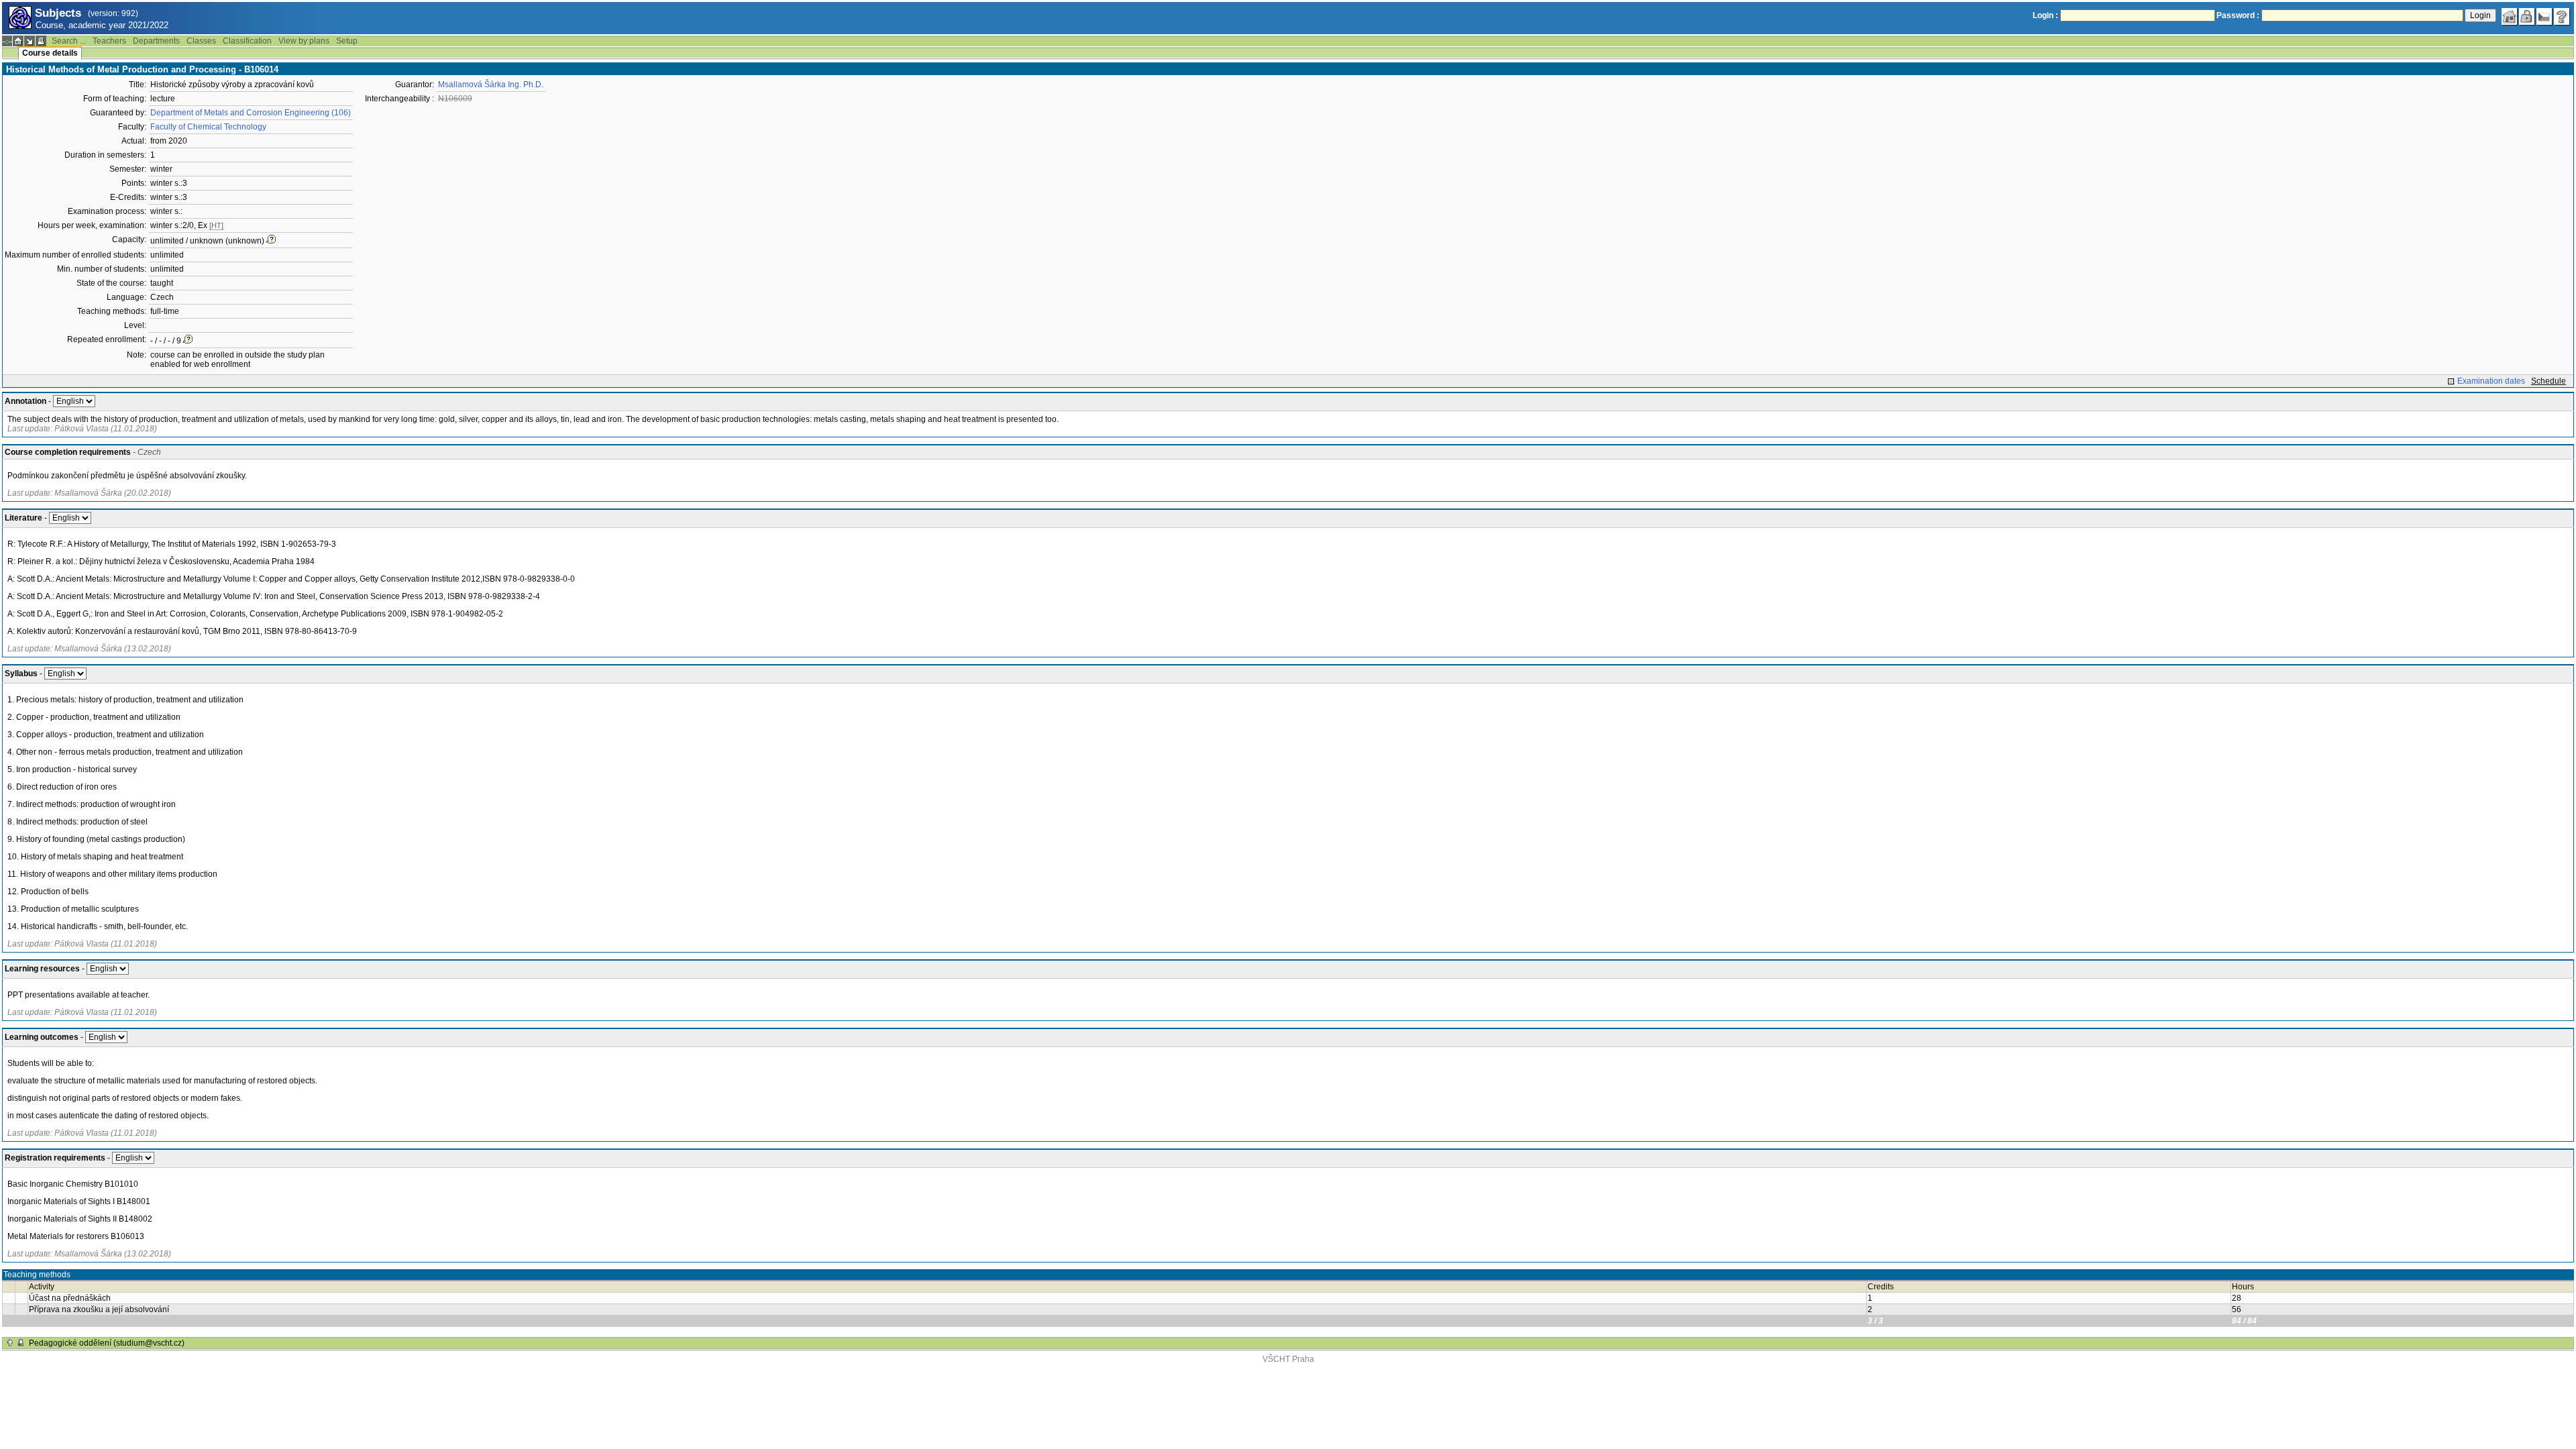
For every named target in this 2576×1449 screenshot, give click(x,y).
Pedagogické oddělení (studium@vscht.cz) (107, 1343)
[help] (2562, 17)
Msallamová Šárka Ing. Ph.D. (491, 85)
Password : (2238, 15)
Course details (50, 53)
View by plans (304, 41)
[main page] (2510, 17)
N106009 (455, 99)
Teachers (109, 41)
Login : (2045, 15)
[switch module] (30, 41)
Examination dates (2491, 381)
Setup (347, 41)
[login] (2527, 17)
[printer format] (41, 41)
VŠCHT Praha (1288, 1359)
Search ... (69, 41)
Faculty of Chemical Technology (208, 127)
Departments (156, 41)
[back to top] (10, 1343)
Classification (247, 41)
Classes (201, 41)
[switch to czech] (2544, 17)
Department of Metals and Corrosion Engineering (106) (251, 113)
